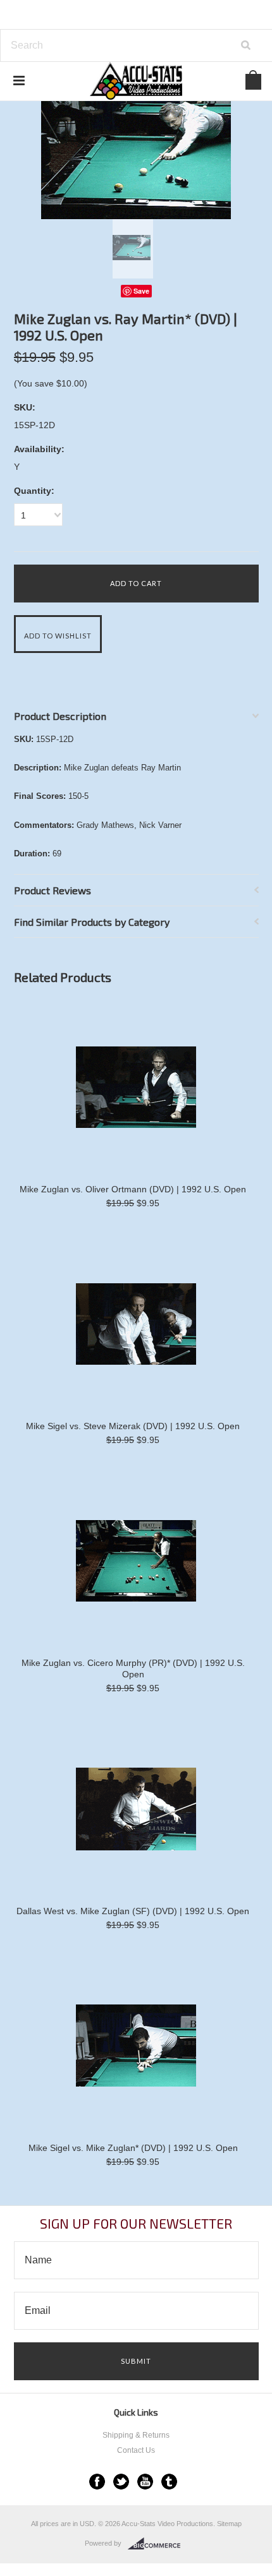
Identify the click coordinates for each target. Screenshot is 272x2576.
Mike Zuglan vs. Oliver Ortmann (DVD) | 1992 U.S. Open (133, 1189)
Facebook (97, 2482)
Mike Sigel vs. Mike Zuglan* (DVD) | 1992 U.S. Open (133, 2148)
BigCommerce (158, 2544)
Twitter (121, 2482)
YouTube (145, 2482)
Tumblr (169, 2482)
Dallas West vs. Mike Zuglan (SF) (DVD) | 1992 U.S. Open (133, 1911)
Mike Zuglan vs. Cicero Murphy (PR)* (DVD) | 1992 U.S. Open (133, 1668)
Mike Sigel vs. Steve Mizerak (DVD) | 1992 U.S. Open (133, 1426)
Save (141, 291)
